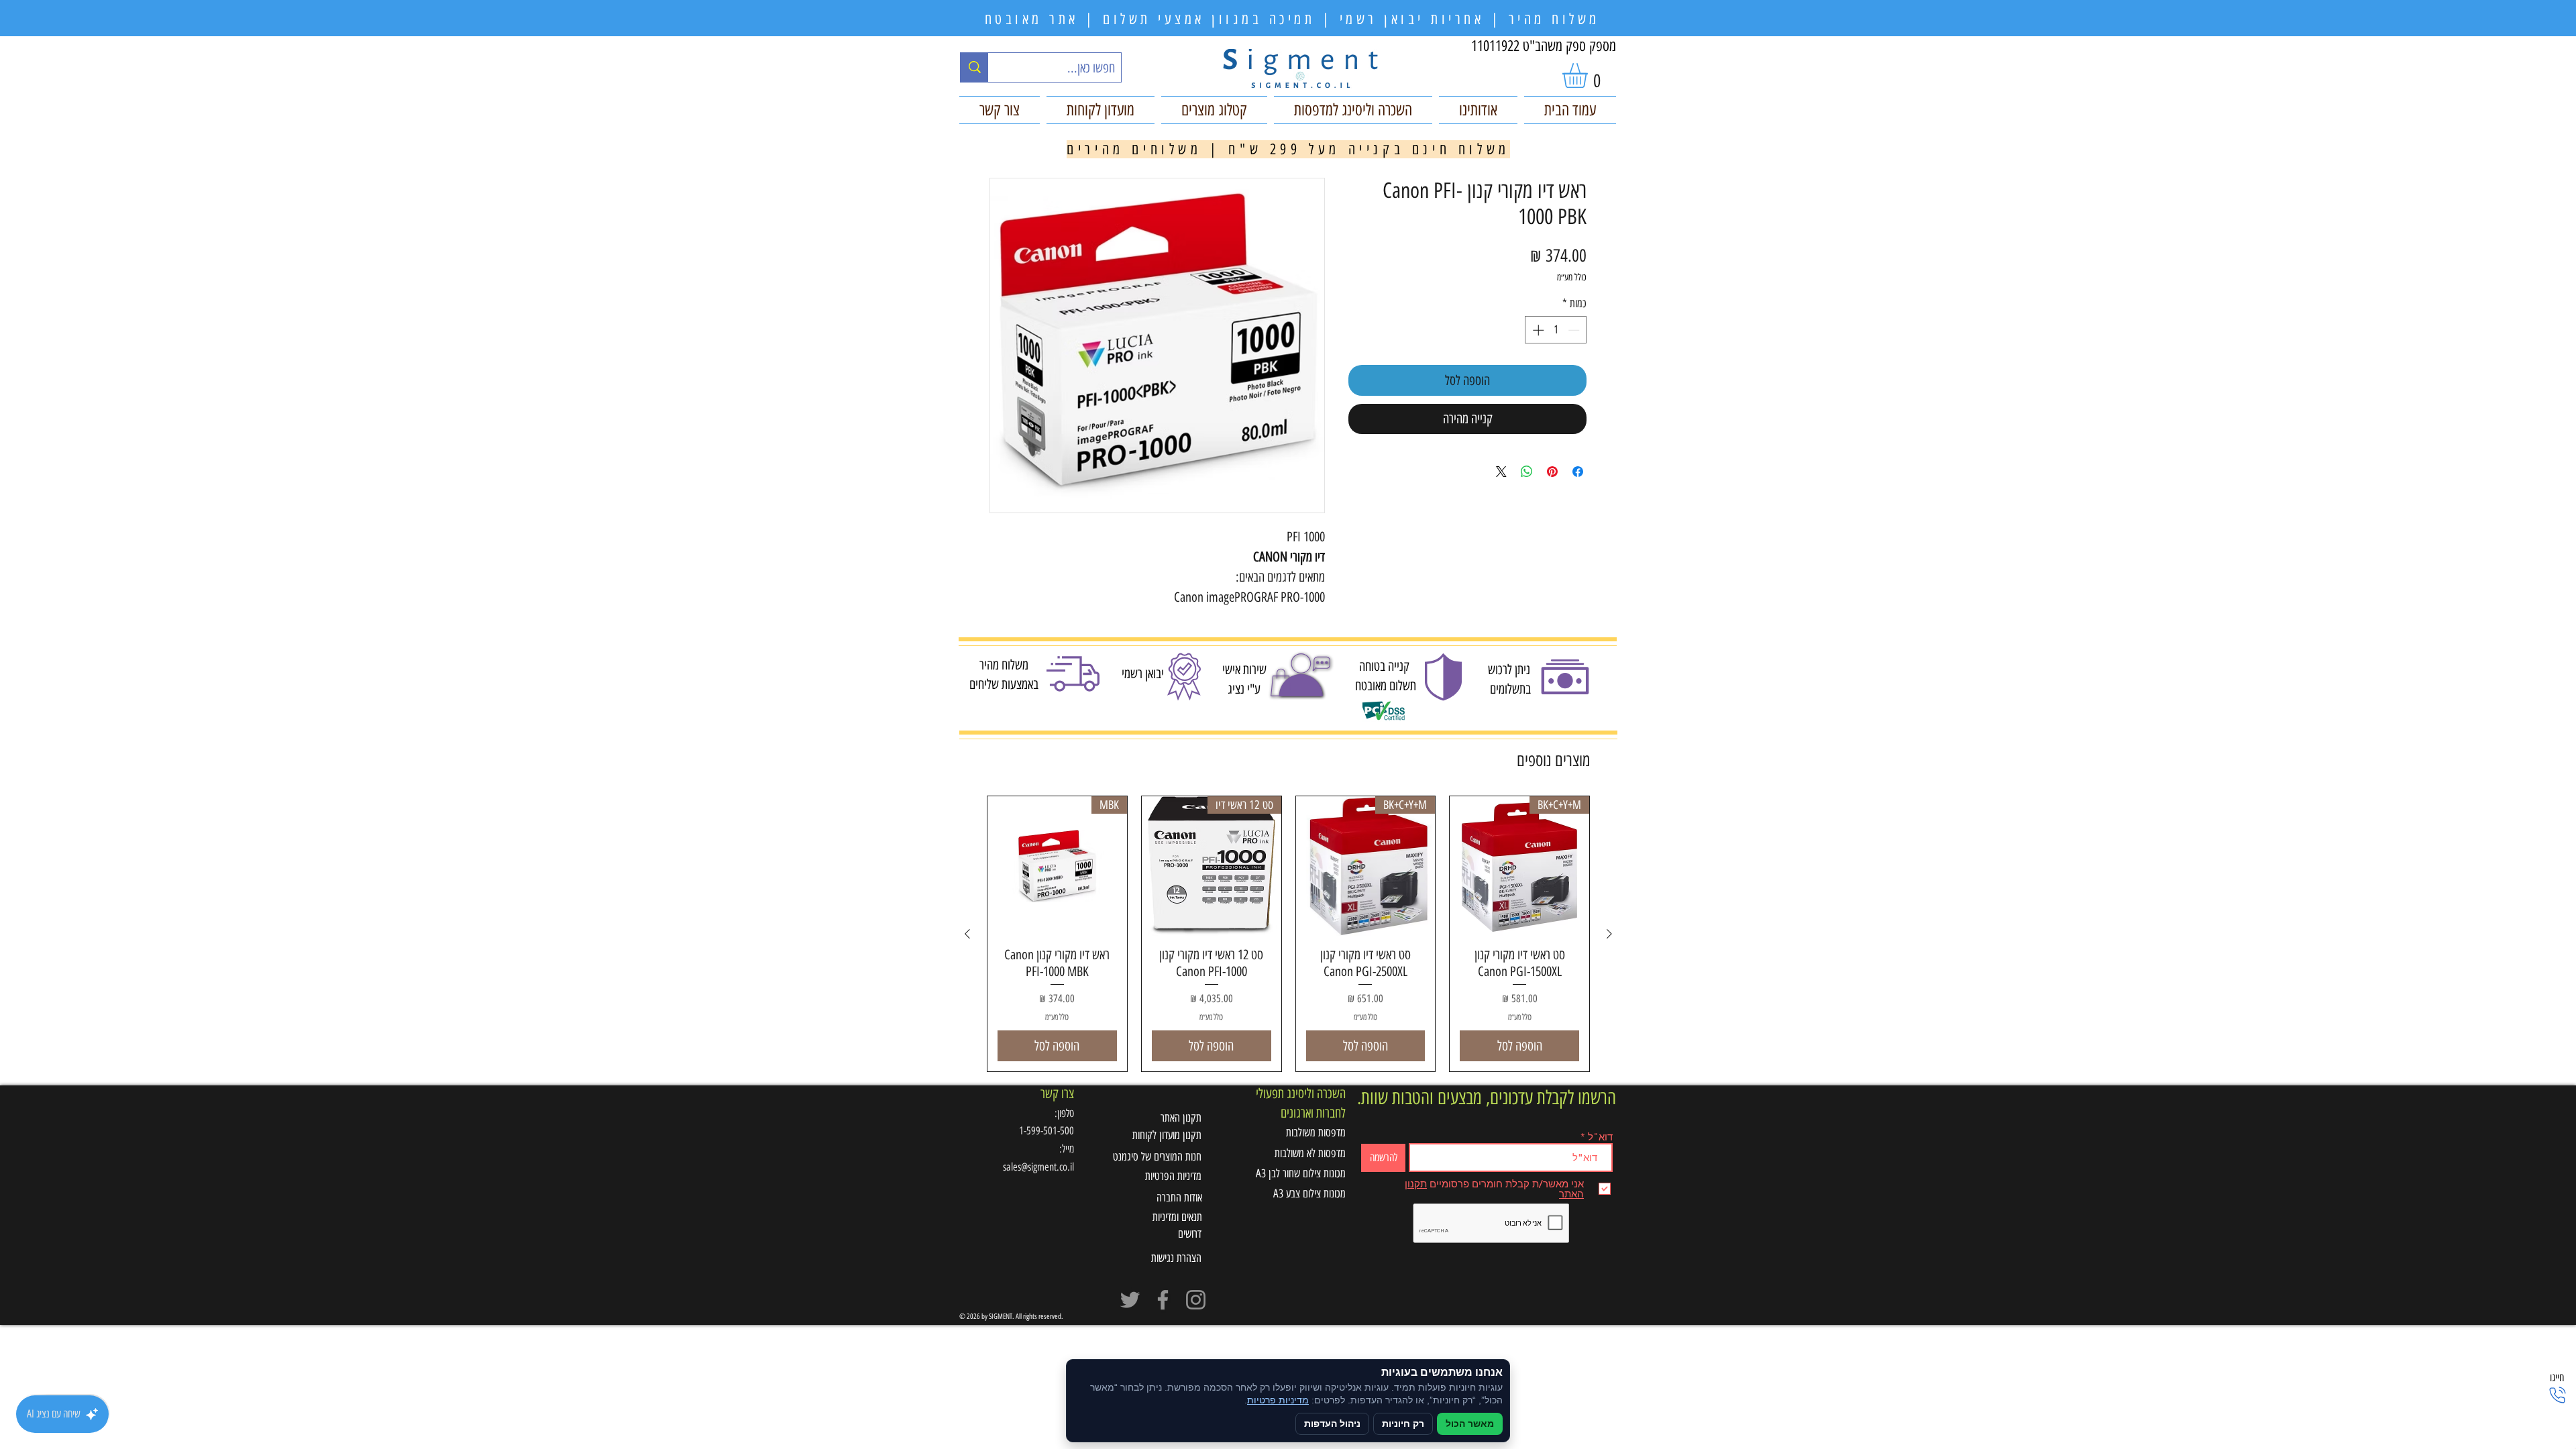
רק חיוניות (1403, 1424)
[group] (1288, 934)
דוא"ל (1600, 1137)
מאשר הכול (1470, 1424)
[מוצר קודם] (1609, 934)
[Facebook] (1163, 1300)
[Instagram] (1196, 1300)
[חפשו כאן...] (974, 67)
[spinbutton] (1556, 330)
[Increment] (1537, 330)
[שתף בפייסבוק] (1578, 472)
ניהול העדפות (1332, 1424)
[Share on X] (1501, 472)
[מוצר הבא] (967, 934)
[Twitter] (1130, 1300)
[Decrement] (1575, 330)
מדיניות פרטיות (1278, 1400)
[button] (1590, 75)
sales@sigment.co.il (1038, 1167)
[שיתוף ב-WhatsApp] (1527, 472)
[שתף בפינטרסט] (1552, 472)
